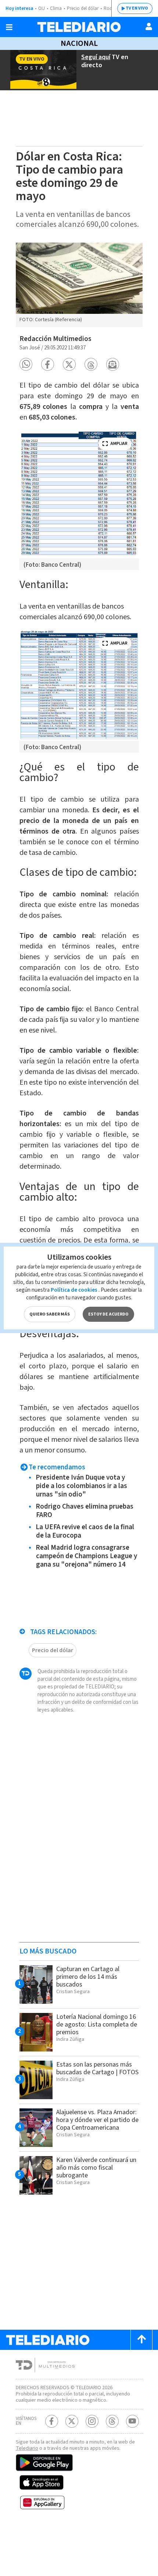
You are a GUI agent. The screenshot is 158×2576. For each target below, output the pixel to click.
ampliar (119, 444)
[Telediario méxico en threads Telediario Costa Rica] (112, 2421)
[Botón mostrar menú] (9, 27)
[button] (26, 364)
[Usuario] (149, 26)
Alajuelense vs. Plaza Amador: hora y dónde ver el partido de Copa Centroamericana (97, 2120)
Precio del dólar (83, 8)
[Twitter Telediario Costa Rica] (72, 2421)
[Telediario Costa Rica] (79, 27)
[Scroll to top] (141, 2340)
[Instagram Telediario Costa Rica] (92, 2421)
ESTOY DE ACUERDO (108, 1314)
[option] (79, 285)
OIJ (42, 8)
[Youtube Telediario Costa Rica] (132, 2421)
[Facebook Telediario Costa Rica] (52, 2421)
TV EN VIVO (137, 8)
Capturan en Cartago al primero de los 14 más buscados (88, 1977)
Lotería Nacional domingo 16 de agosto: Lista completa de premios (97, 2024)
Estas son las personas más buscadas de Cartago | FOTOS (97, 2068)
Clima (56, 8)
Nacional (79, 43)
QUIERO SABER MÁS (50, 1314)
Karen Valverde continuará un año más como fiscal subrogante (96, 2168)
